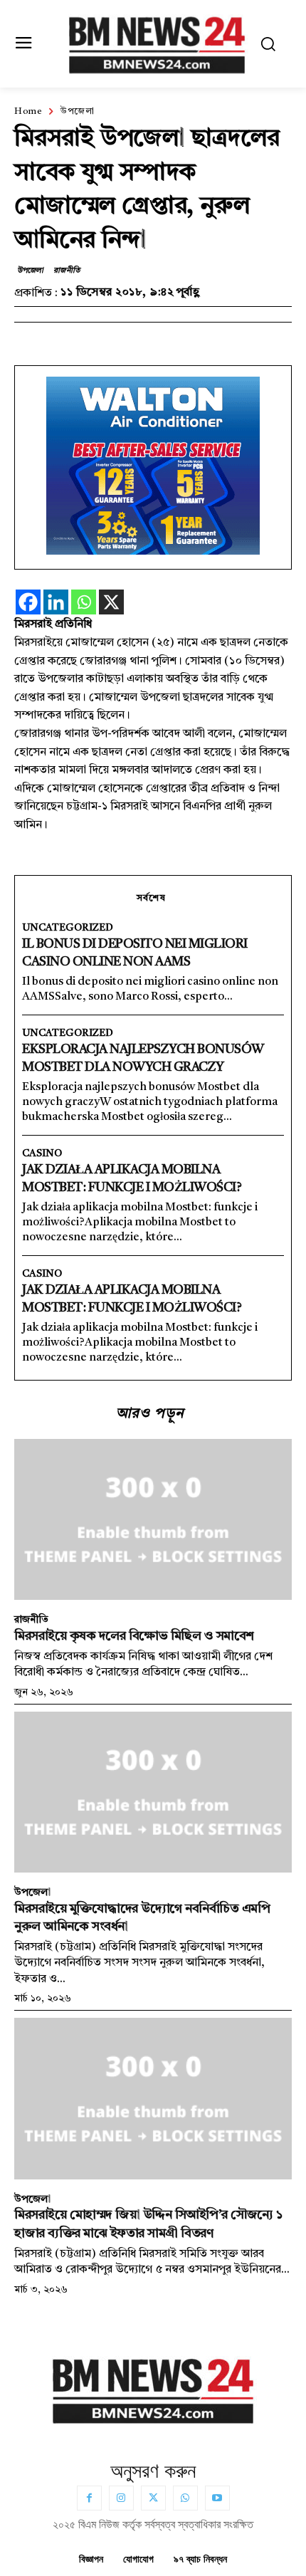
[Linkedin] (56, 602)
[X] (111, 602)
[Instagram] (121, 2498)
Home (28, 112)
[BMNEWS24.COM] (157, 42)
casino (42, 1153)
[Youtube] (217, 2498)
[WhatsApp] (185, 2498)
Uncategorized (68, 928)
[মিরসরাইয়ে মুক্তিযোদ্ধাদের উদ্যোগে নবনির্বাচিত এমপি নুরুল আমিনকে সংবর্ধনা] (153, 1792)
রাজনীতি (66, 271)
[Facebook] (28, 602)
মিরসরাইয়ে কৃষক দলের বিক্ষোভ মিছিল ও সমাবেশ (134, 1636)
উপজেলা (77, 112)
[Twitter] (153, 2498)
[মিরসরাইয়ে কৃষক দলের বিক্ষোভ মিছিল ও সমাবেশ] (153, 1519)
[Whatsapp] (84, 602)
